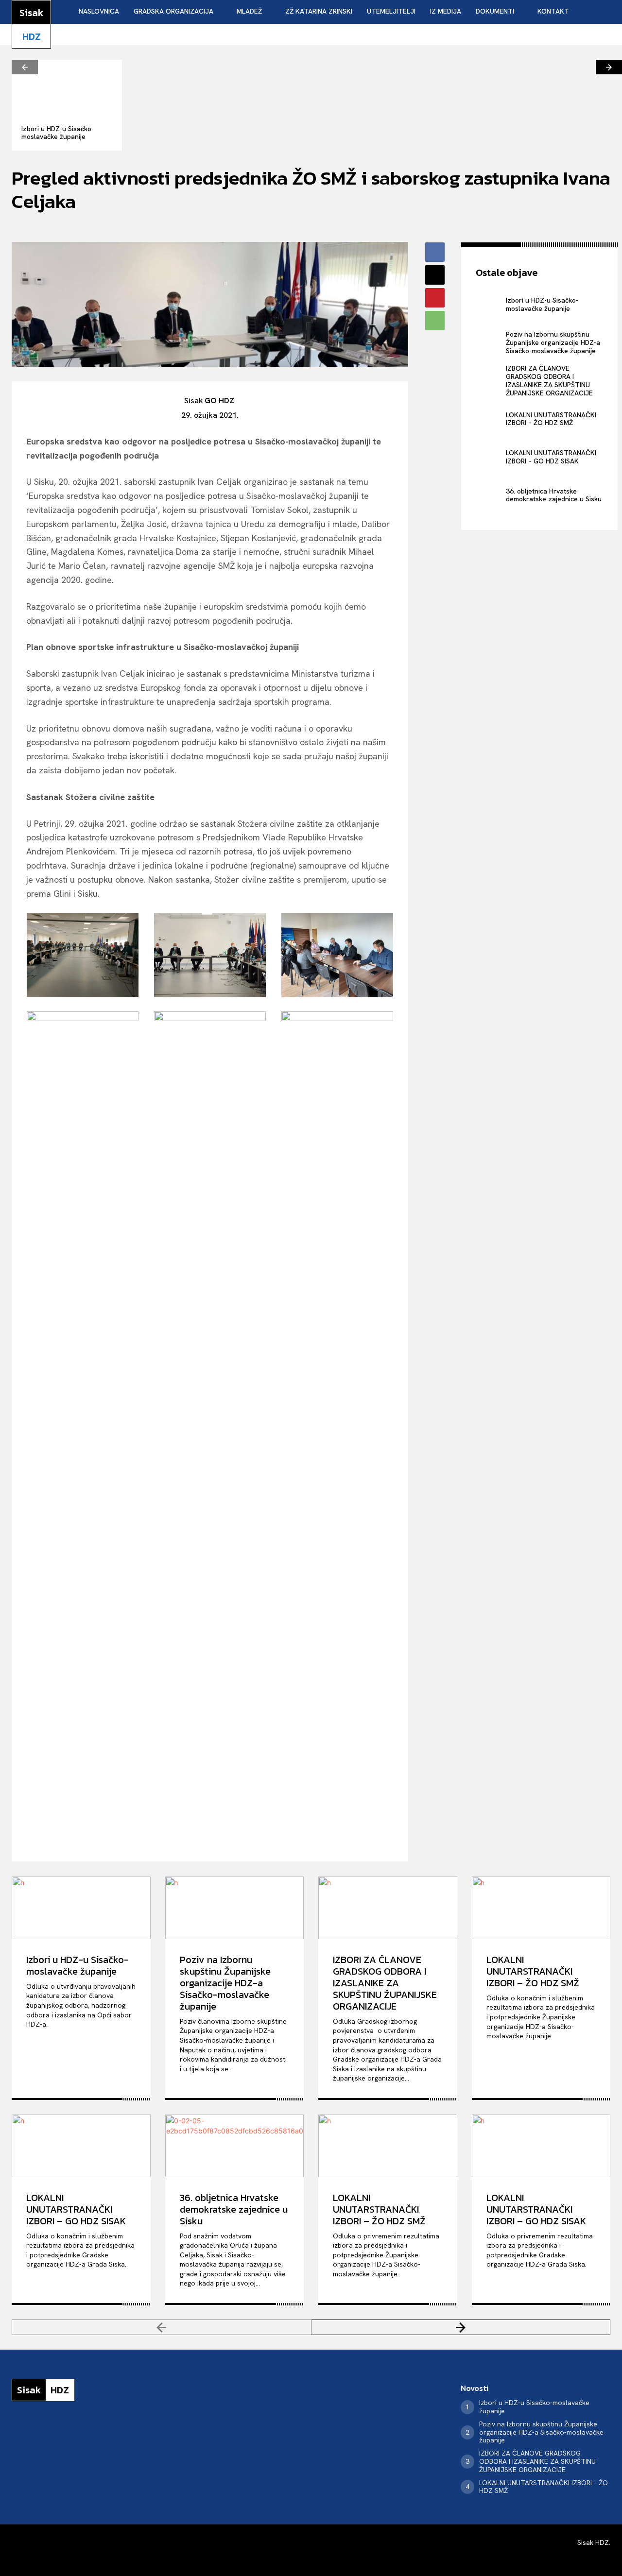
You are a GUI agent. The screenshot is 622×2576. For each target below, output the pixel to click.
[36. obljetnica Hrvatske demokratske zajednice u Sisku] (489, 495)
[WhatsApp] (435, 321)
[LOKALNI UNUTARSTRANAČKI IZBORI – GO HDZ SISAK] (489, 457)
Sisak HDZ (593, 2542)
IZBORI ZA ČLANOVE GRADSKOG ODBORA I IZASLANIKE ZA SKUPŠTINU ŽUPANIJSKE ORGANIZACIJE (549, 380)
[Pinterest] (435, 298)
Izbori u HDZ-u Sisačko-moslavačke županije (58, 133)
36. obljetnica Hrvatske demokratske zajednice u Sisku (554, 495)
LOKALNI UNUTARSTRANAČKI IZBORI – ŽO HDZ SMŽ (551, 419)
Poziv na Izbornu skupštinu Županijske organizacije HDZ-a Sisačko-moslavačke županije (553, 342)
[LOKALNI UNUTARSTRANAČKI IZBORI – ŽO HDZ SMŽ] (489, 419)
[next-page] (609, 67)
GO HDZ (219, 401)
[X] (435, 275)
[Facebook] (435, 252)
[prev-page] (25, 67)
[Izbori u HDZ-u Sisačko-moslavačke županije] (67, 87)
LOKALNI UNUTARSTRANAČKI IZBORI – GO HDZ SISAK (551, 457)
